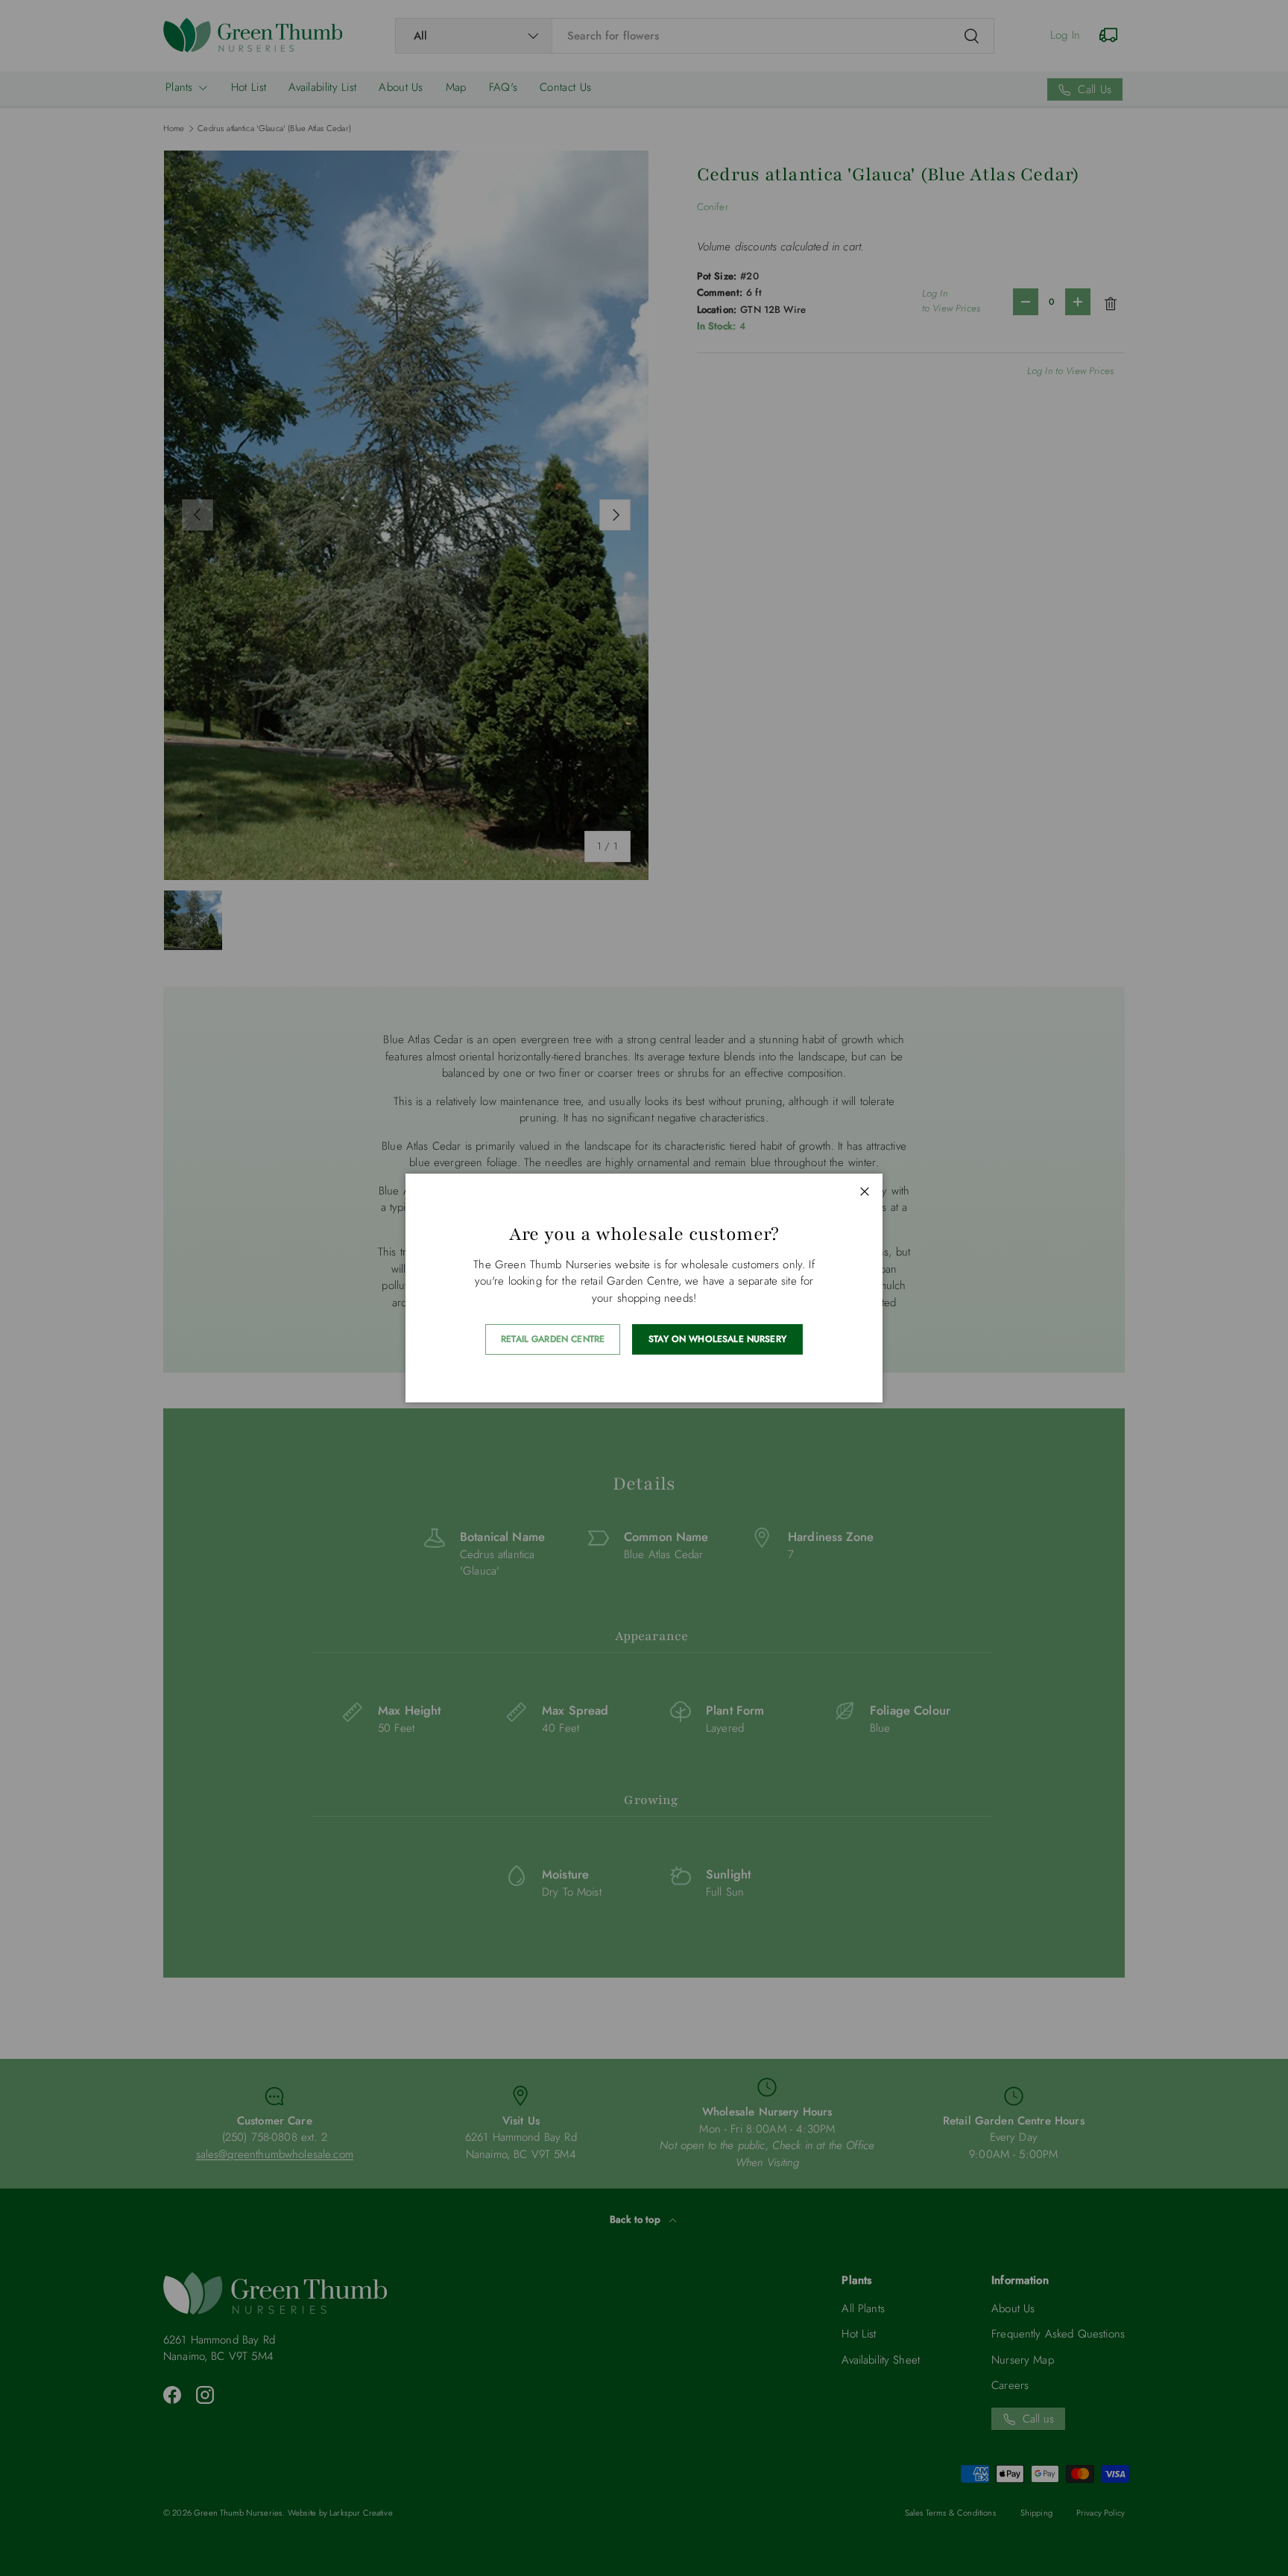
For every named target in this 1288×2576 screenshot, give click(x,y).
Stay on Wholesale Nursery (717, 1339)
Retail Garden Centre (553, 1339)
